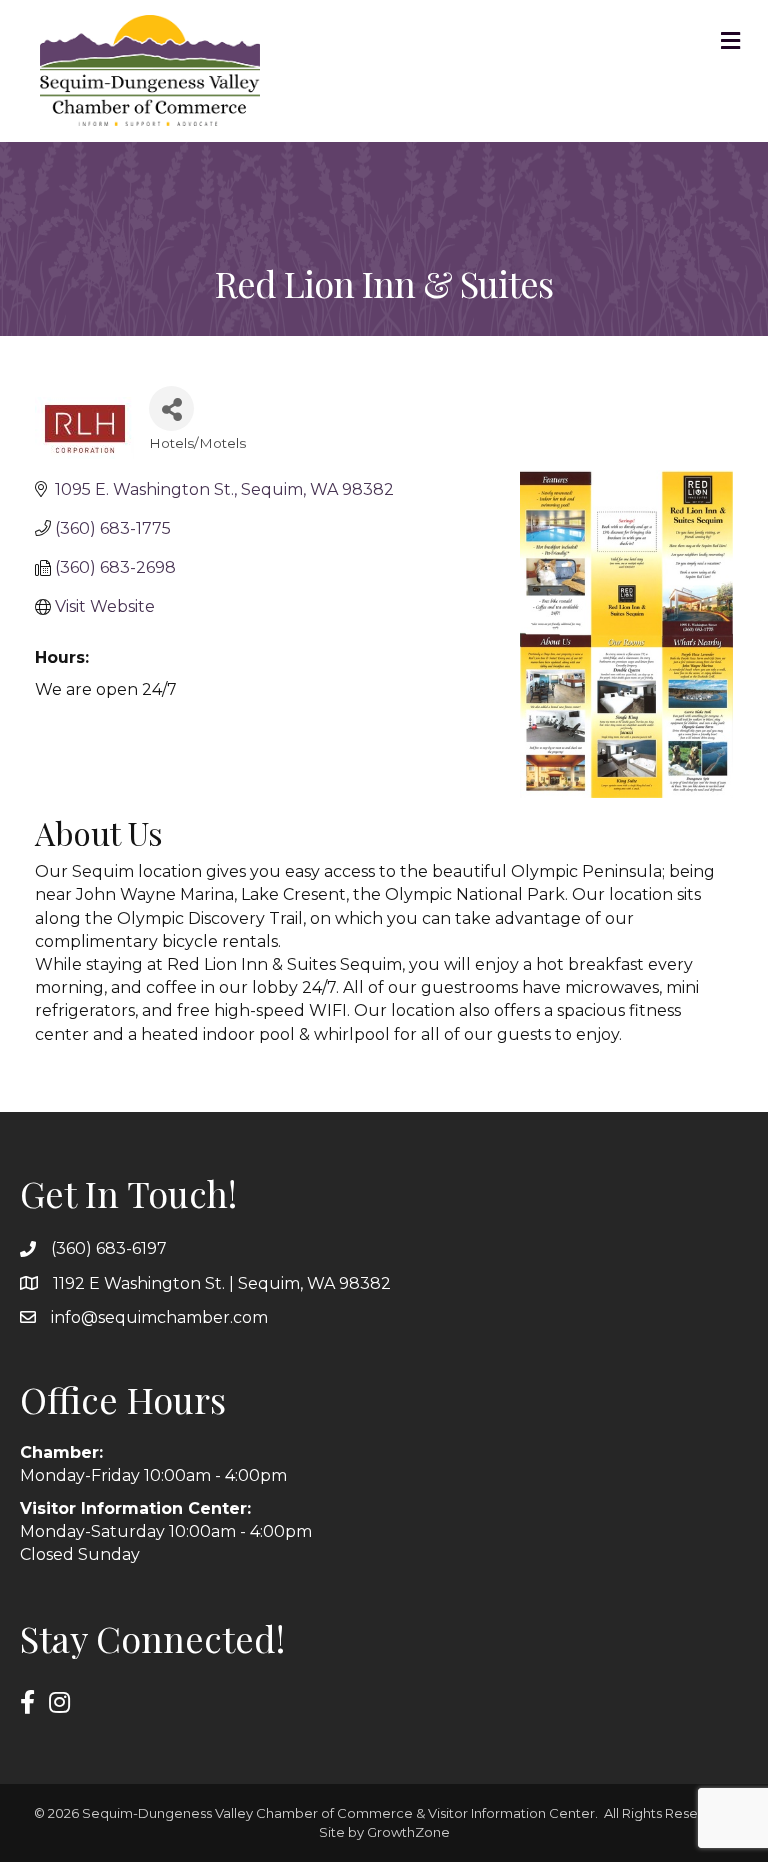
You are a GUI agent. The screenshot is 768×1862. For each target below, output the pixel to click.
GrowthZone (408, 1832)
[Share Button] (171, 408)
